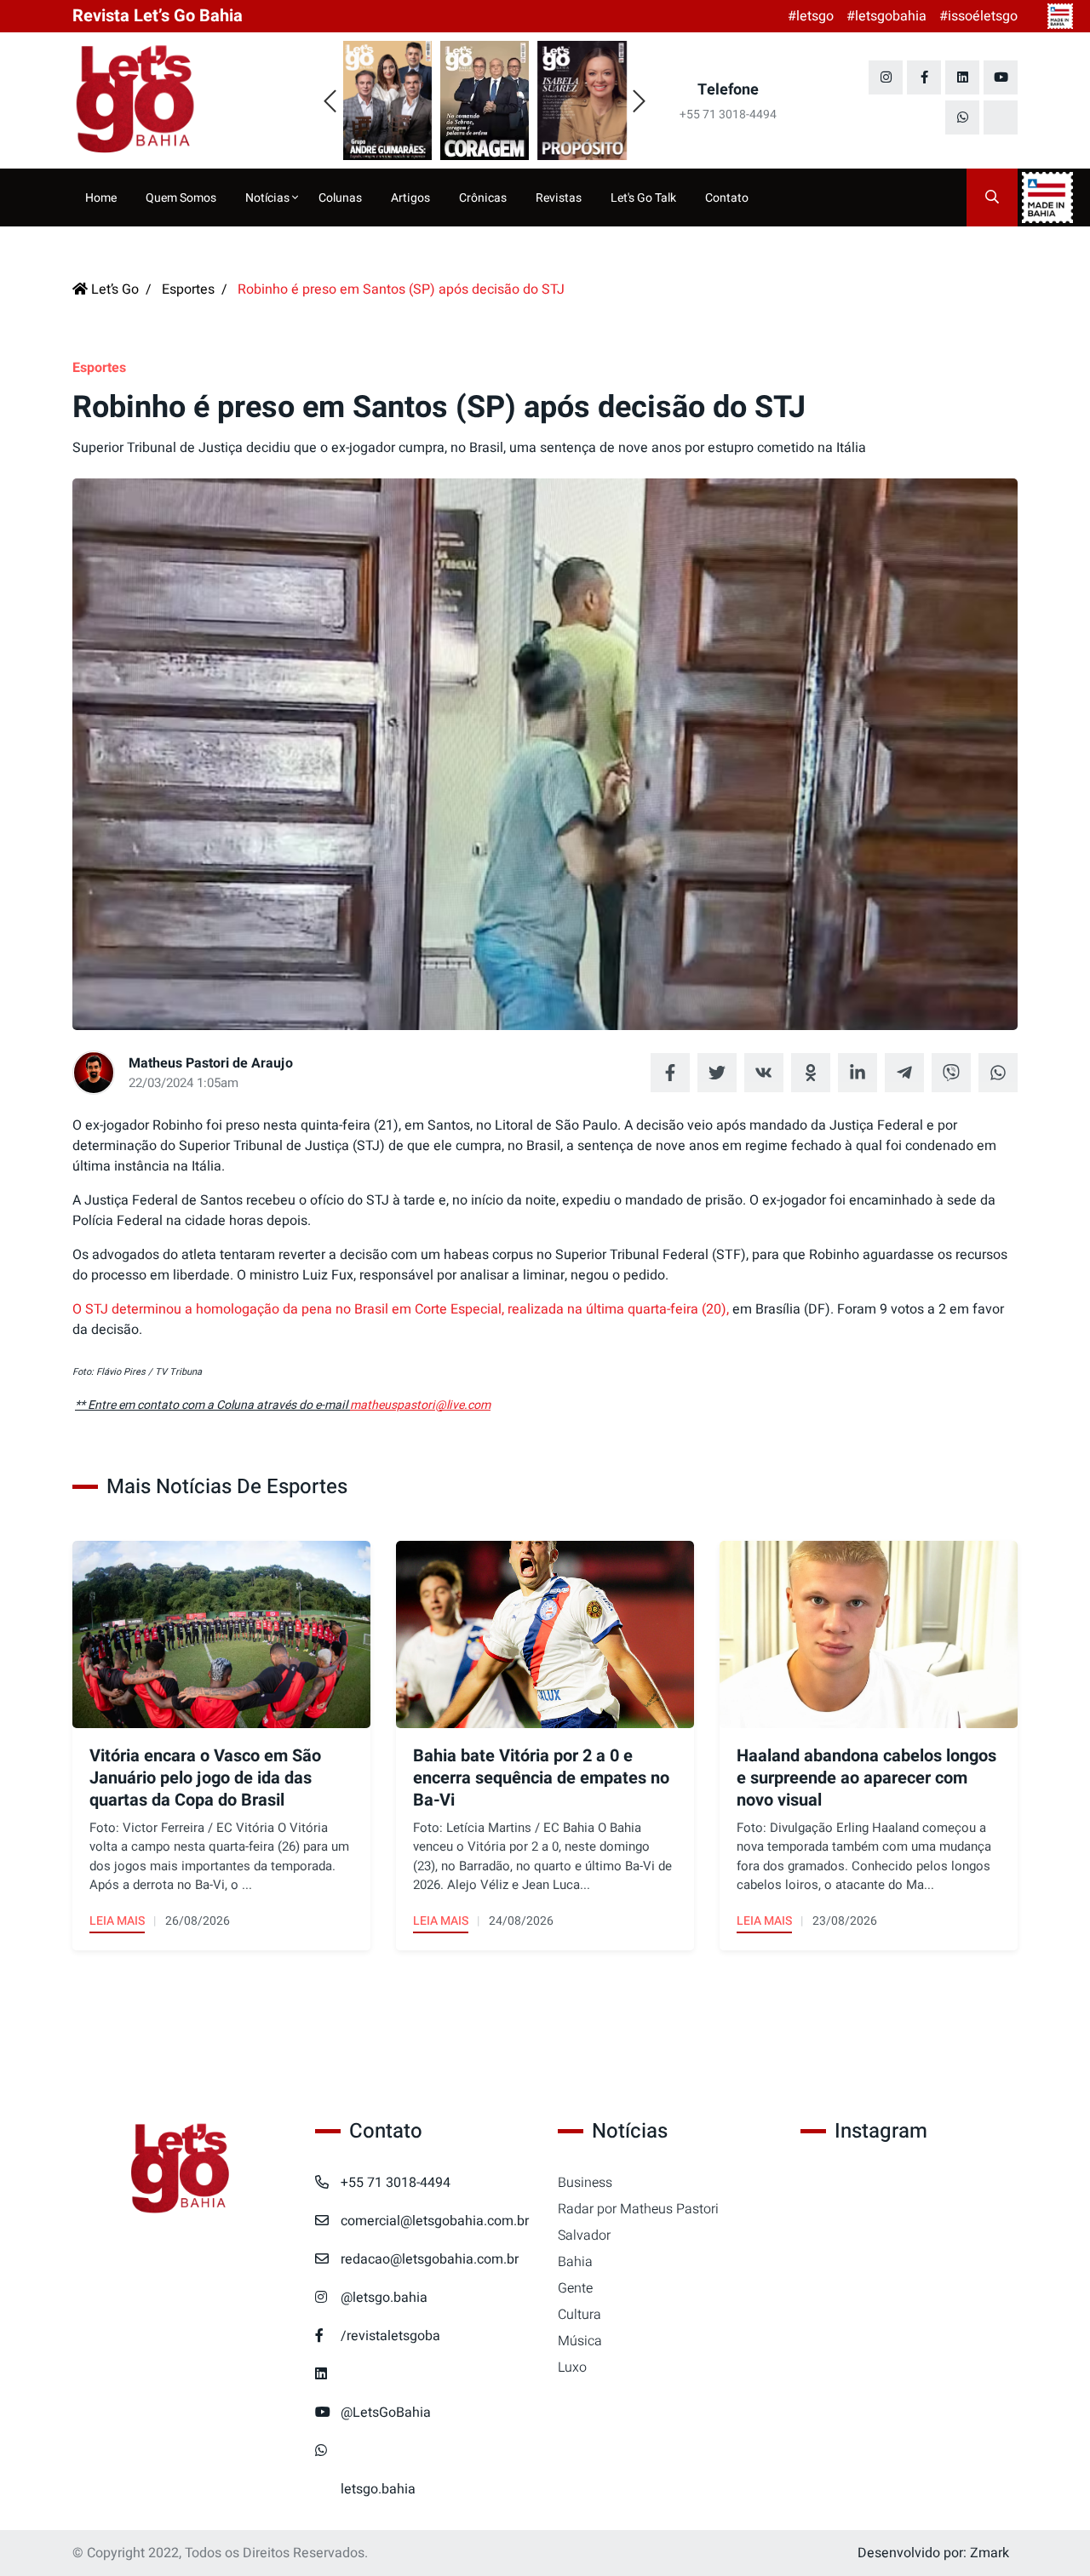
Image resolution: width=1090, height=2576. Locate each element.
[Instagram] (886, 77)
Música (580, 2341)
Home (101, 198)
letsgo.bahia (378, 2489)
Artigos (410, 198)
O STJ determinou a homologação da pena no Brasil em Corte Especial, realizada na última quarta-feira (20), (402, 1309)
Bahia (575, 2262)
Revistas (559, 198)
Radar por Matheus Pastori (638, 2209)
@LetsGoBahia (386, 2413)
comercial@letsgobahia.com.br (435, 2221)
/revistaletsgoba (390, 2336)
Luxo (572, 2367)
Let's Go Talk (643, 198)
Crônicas (483, 198)
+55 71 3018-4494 (396, 2183)
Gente (575, 2288)
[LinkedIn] (962, 77)
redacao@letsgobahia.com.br (430, 2259)
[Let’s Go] (181, 2170)
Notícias (269, 198)
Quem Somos (181, 198)
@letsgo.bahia (384, 2298)
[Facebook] (924, 77)
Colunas (340, 198)
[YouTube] (1001, 77)
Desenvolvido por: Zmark (933, 2553)
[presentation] (330, 102)
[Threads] (1001, 117)
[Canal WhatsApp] (962, 117)
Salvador (584, 2235)
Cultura (579, 2315)
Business (585, 2183)
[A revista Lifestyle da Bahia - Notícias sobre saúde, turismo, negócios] (181, 100)
